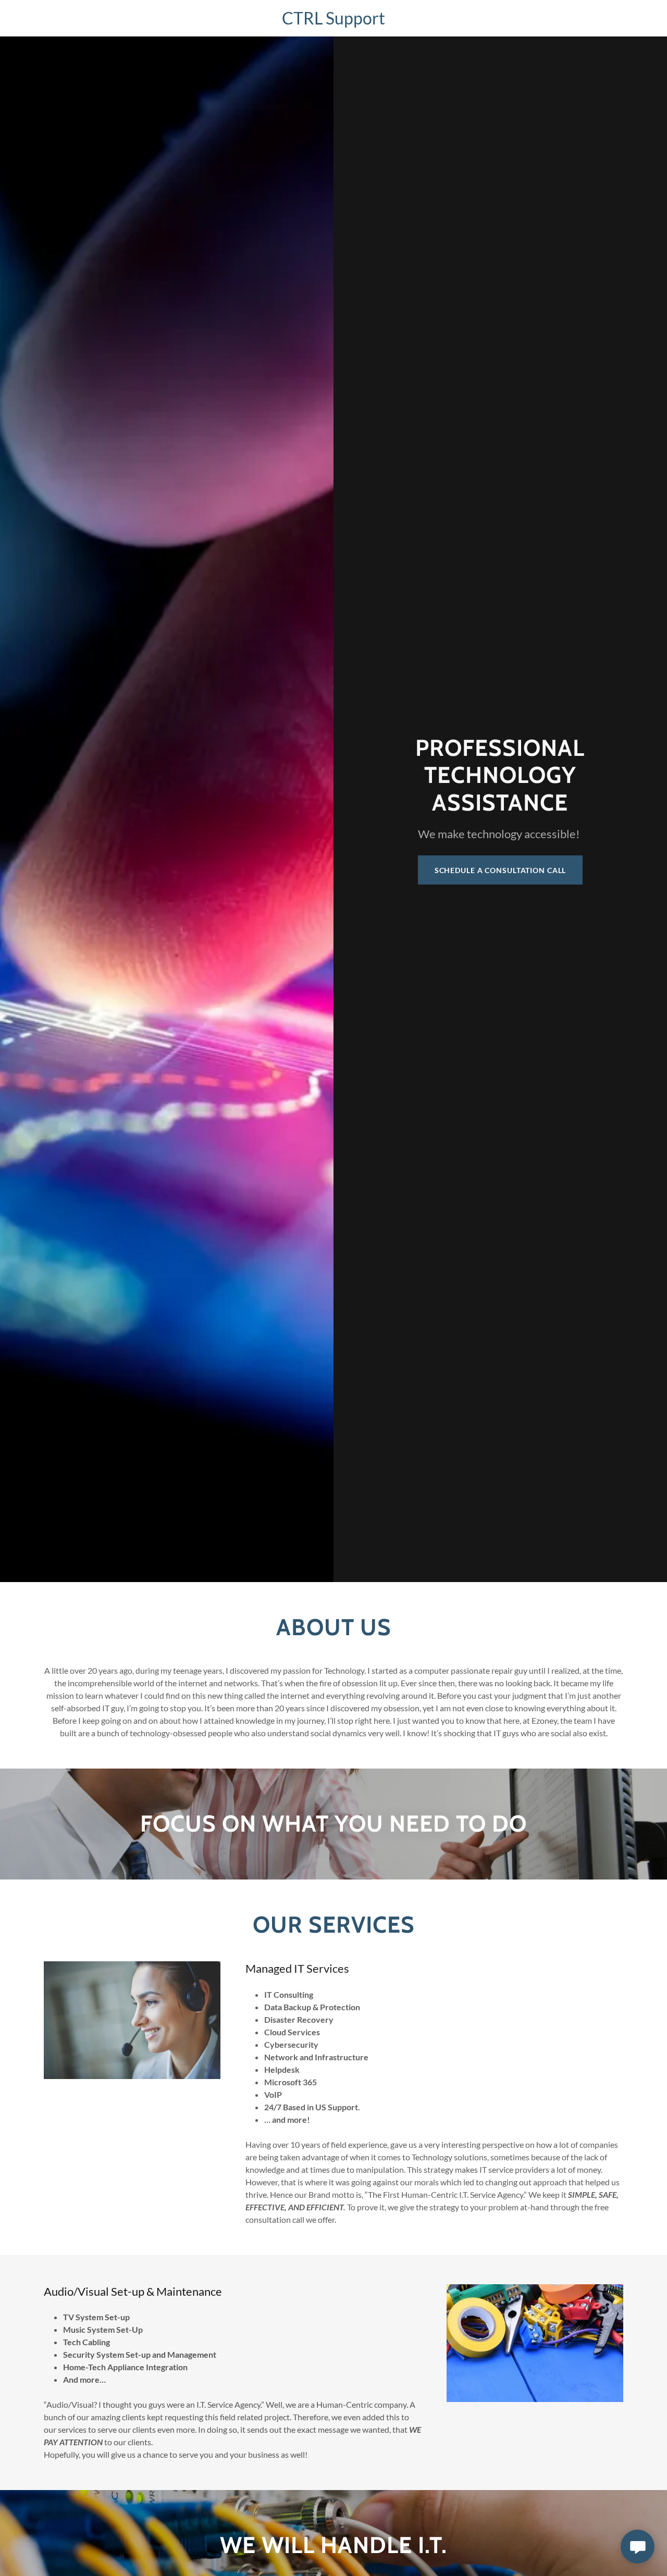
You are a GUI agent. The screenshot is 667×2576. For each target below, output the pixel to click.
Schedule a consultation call (501, 870)
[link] (333, 21)
